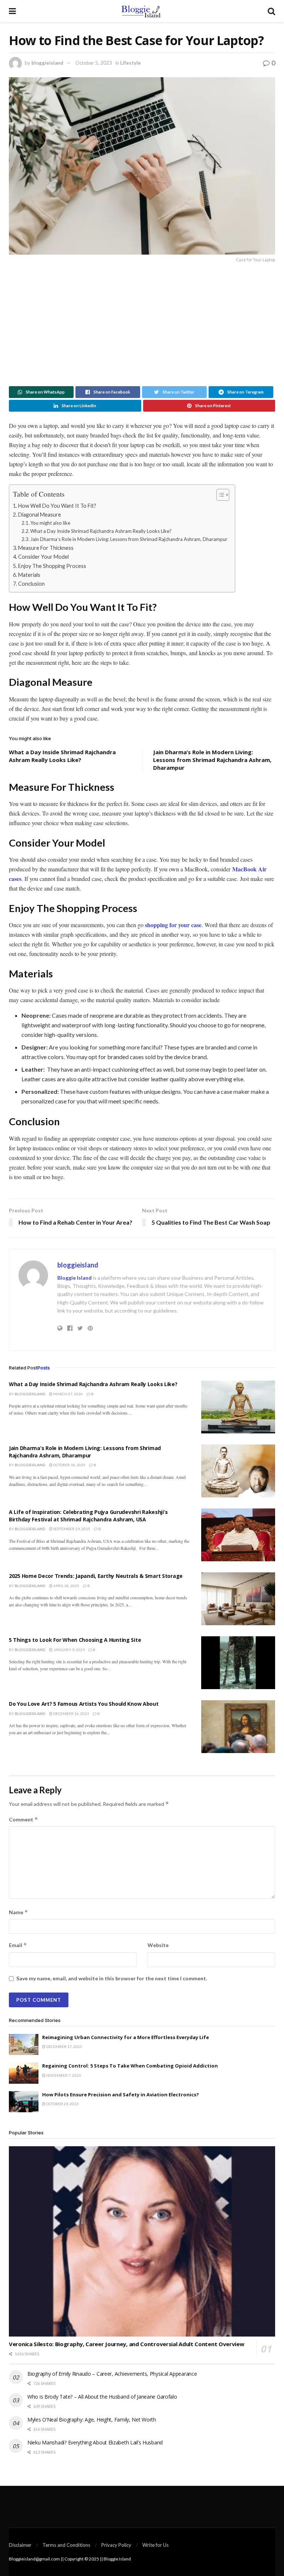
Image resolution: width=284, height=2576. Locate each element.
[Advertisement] (142, 323)
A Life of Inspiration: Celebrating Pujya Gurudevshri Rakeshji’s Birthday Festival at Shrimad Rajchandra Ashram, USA (88, 1516)
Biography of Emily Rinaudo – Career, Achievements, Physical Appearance (112, 2374)
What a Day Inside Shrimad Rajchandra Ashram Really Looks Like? (101, 531)
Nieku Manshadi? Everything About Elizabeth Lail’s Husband (95, 2442)
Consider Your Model (43, 557)
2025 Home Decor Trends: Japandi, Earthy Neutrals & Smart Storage (96, 1576)
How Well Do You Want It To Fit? (57, 506)
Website (158, 1945)
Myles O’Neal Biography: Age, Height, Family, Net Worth (92, 2420)
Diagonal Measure (40, 515)
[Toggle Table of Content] (219, 495)
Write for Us (155, 2545)
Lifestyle (131, 63)
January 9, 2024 (69, 1650)
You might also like (50, 523)
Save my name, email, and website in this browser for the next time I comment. (112, 1978)
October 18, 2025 (69, 1465)
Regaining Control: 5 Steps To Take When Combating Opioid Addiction (130, 2066)
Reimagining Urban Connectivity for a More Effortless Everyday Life (126, 2037)
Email (18, 1945)
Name (18, 1912)
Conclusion (31, 584)
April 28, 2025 (66, 1586)
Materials (29, 575)
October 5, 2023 (94, 63)
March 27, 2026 (68, 1394)
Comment (23, 1819)
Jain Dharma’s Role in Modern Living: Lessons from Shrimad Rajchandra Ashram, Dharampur (129, 539)
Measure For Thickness (46, 548)
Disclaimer (20, 2545)
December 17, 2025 (64, 2046)
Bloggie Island (75, 1278)
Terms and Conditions (66, 2545)
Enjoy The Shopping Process (52, 566)
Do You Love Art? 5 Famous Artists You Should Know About (84, 1704)
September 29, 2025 (71, 1529)
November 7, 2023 (63, 2075)
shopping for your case (173, 925)
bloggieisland (47, 63)
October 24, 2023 (62, 2104)
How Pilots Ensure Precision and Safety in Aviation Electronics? (121, 2095)
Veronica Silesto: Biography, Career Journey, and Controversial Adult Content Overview (127, 2344)
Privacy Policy (116, 2545)
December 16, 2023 (71, 1714)
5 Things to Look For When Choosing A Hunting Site (75, 1640)
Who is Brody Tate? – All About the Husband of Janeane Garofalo (102, 2397)
